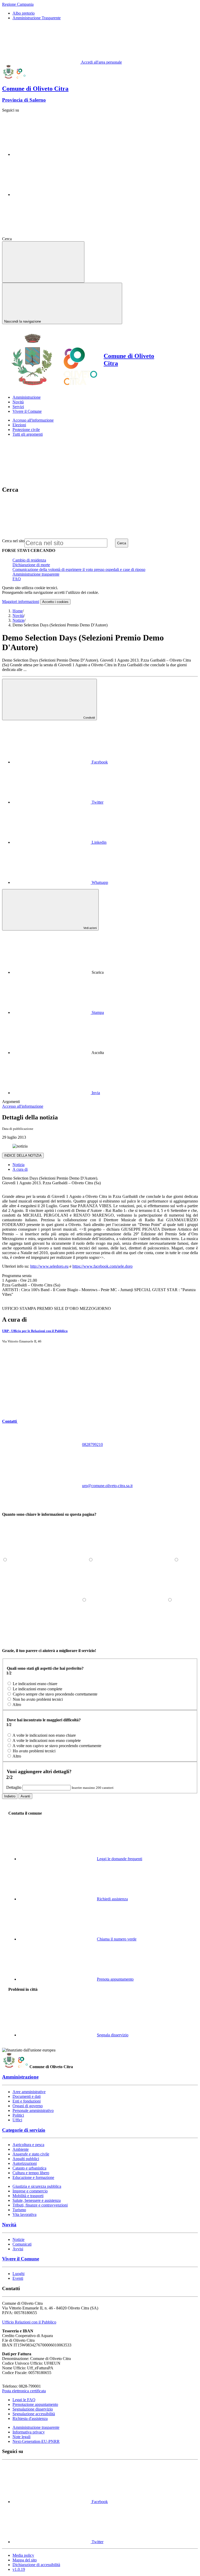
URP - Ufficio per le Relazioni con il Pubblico (35, 1331)
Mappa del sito (25, 2560)
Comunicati (22, 2244)
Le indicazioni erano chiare (35, 1684)
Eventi (18, 2278)
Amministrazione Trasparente (37, 18)
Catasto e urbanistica (29, 2168)
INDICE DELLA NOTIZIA (23, 1155)
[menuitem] (60, 762)
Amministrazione (20, 2077)
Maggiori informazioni (21, 602)
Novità (18, 616)
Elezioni (19, 425)
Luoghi (18, 2274)
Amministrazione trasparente (36, 574)
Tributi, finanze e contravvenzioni (40, 2205)
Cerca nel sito (13, 541)
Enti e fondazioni (27, 2101)
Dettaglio (14, 1787)
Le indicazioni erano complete (37, 1689)
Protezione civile (26, 430)
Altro (17, 1705)
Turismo (19, 2210)
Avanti (25, 1796)
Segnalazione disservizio (33, 2409)
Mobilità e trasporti (28, 2196)
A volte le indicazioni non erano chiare (44, 1735)
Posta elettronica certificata (24, 2391)
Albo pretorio (24, 13)
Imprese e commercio (30, 2191)
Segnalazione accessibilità (34, 2414)
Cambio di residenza (29, 560)
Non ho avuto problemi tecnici (38, 1699)
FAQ (17, 579)
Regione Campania (18, 4)
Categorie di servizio (24, 2130)
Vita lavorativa (24, 2214)
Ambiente (21, 2149)
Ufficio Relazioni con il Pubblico (29, 2322)
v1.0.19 (19, 2569)
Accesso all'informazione (33, 420)
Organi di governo (28, 2106)
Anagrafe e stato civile (31, 2154)
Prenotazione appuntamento (35, 2404)
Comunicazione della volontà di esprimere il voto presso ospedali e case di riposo (79, 569)
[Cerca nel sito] (52, 239)
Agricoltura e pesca (28, 2145)
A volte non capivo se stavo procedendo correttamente (57, 1746)
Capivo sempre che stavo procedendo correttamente (55, 1694)
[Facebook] (52, 154)
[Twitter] (52, 195)
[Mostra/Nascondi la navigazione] (43, 262)
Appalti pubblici (26, 2159)
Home (18, 611)
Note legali (21, 2437)
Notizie (18, 620)
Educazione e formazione (33, 2177)
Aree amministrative (29, 2092)
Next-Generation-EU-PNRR (36, 2441)
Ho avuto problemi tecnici (34, 1751)
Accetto (55, 602)
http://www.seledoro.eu (49, 1266)
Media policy (23, 2555)
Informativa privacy (29, 2432)
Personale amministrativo (33, 2110)
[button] (49, 1421)
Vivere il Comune (21, 2259)
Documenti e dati (27, 2096)
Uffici (17, 2120)
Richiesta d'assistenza (30, 2418)
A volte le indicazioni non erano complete (47, 1740)
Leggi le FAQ (24, 2400)
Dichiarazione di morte (31, 565)
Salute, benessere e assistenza (37, 2200)
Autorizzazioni (25, 2163)
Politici (18, 2115)
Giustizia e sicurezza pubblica (37, 2186)
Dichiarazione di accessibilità (36, 2565)
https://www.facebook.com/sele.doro (102, 1266)
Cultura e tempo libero (31, 2173)
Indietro (10, 1796)
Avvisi (18, 2249)
